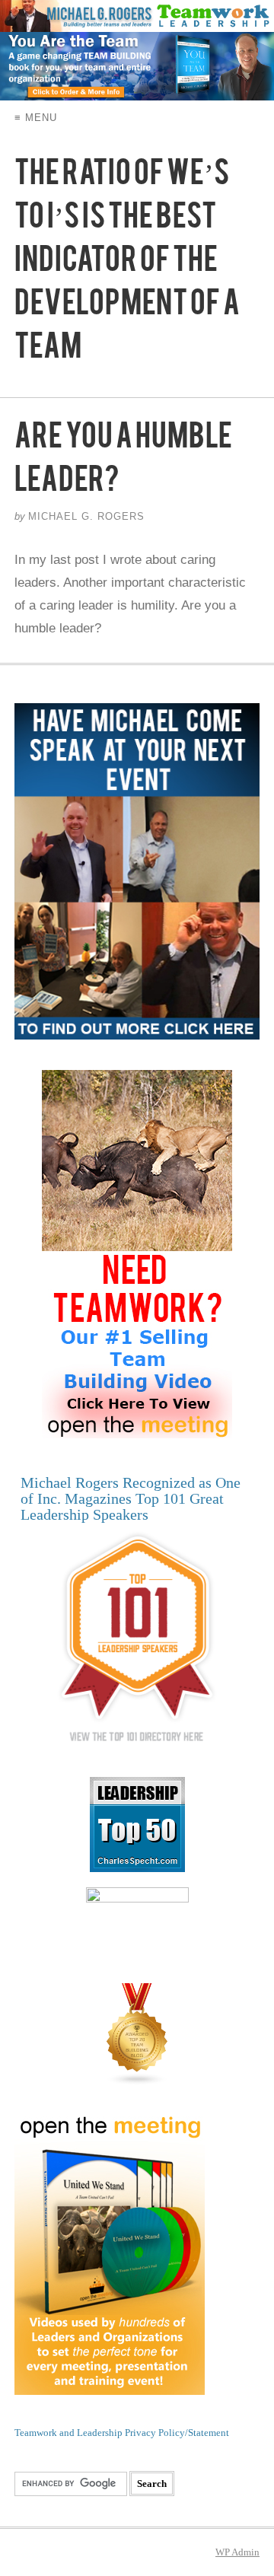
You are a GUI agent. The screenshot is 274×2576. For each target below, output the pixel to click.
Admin (237, 2552)
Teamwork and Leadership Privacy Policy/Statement (122, 2433)
